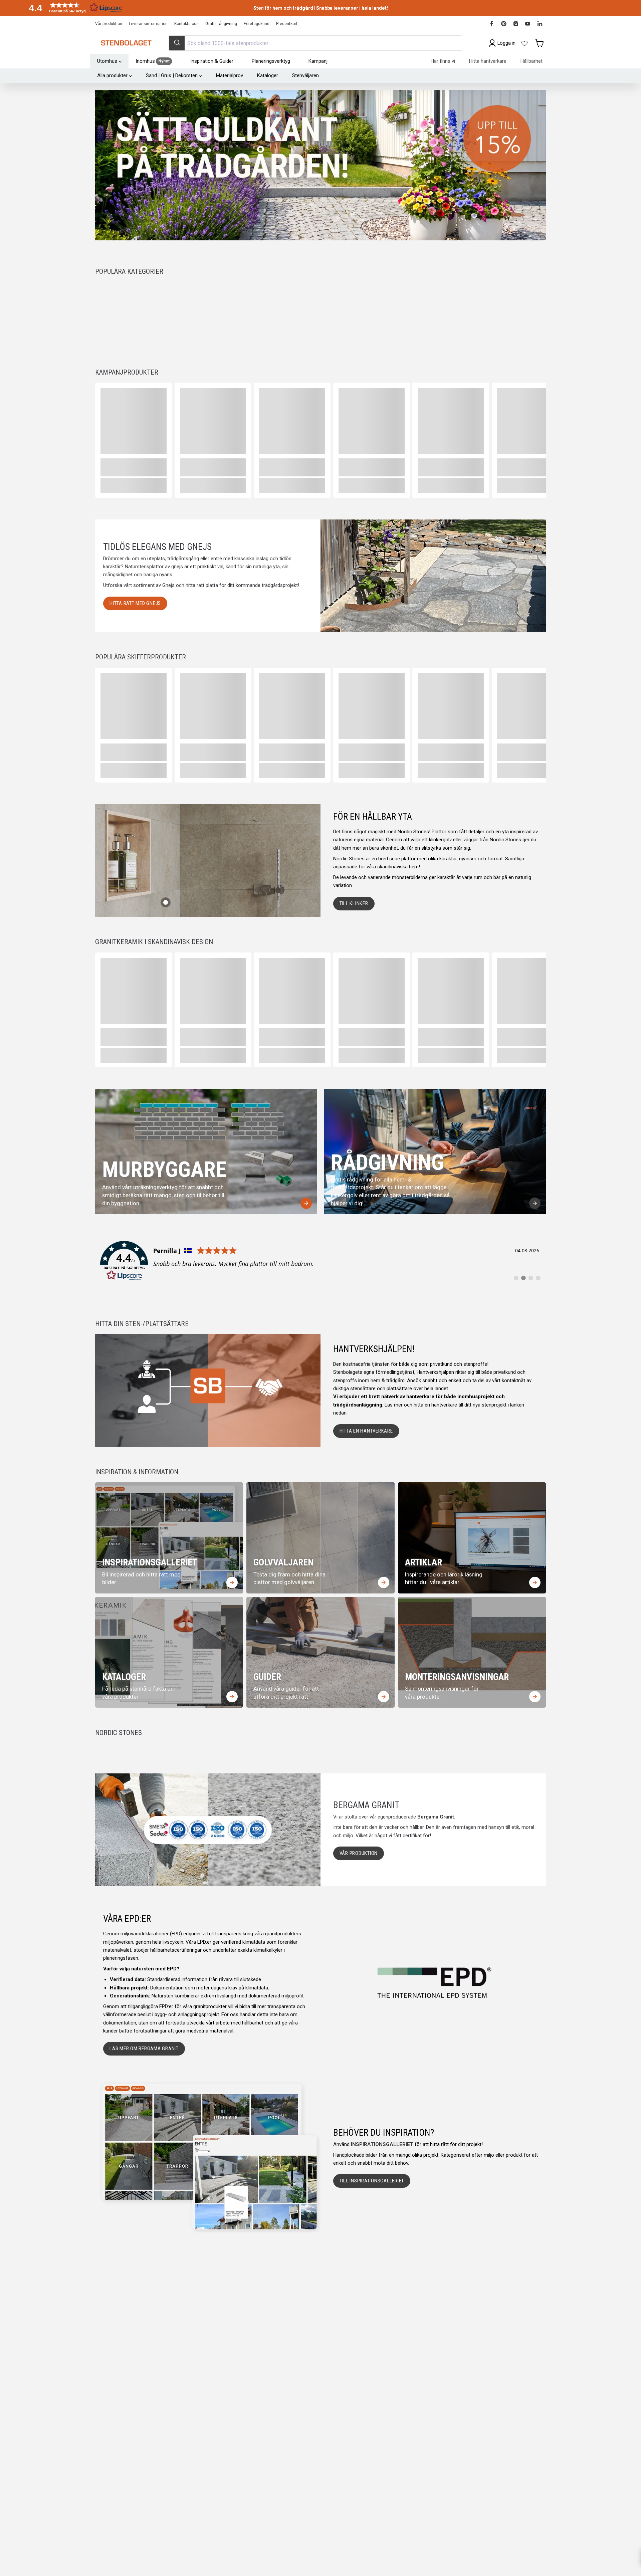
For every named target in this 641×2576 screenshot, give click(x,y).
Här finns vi (443, 61)
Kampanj (318, 61)
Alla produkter (112, 75)
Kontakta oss (186, 24)
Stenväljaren (305, 75)
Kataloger (268, 75)
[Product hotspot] (166, 902)
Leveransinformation (148, 24)
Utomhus (107, 61)
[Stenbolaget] (126, 43)
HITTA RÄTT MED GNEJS (135, 603)
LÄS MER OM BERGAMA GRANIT (144, 2049)
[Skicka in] (177, 43)
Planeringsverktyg (271, 61)
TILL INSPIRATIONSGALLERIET (372, 2181)
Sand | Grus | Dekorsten (172, 75)
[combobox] (315, 43)
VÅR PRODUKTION (359, 1853)
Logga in (506, 43)
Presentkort (287, 24)
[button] (73, 8)
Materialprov (230, 75)
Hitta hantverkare (488, 61)
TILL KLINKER (354, 903)
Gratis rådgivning (221, 24)
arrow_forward (306, 1203)
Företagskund (257, 24)
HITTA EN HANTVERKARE (366, 1431)
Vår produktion (109, 24)
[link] (320, 1261)
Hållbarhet (531, 61)
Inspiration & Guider (212, 61)
